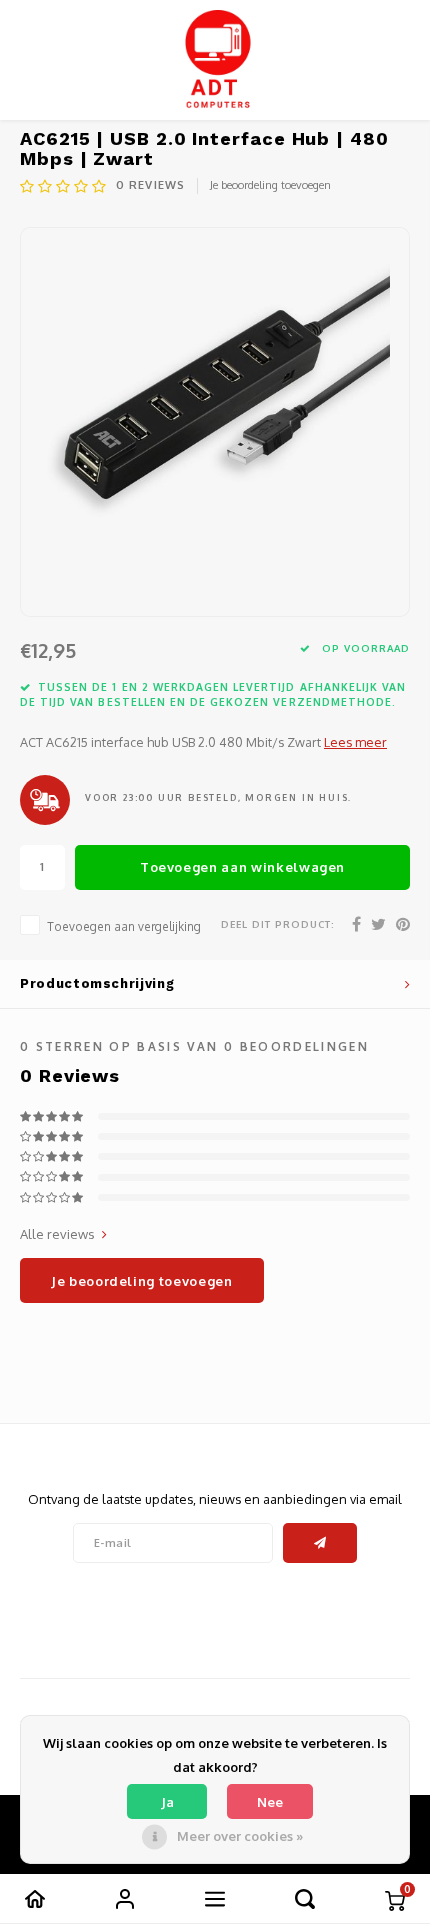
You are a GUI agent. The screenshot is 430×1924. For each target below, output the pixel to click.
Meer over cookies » (240, 1836)
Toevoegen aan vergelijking (124, 926)
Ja (167, 1802)
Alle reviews (57, 1234)
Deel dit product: (278, 924)
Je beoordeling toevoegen (270, 185)
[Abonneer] (320, 1543)
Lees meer (355, 742)
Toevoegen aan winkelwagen (242, 867)
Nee (270, 1802)
